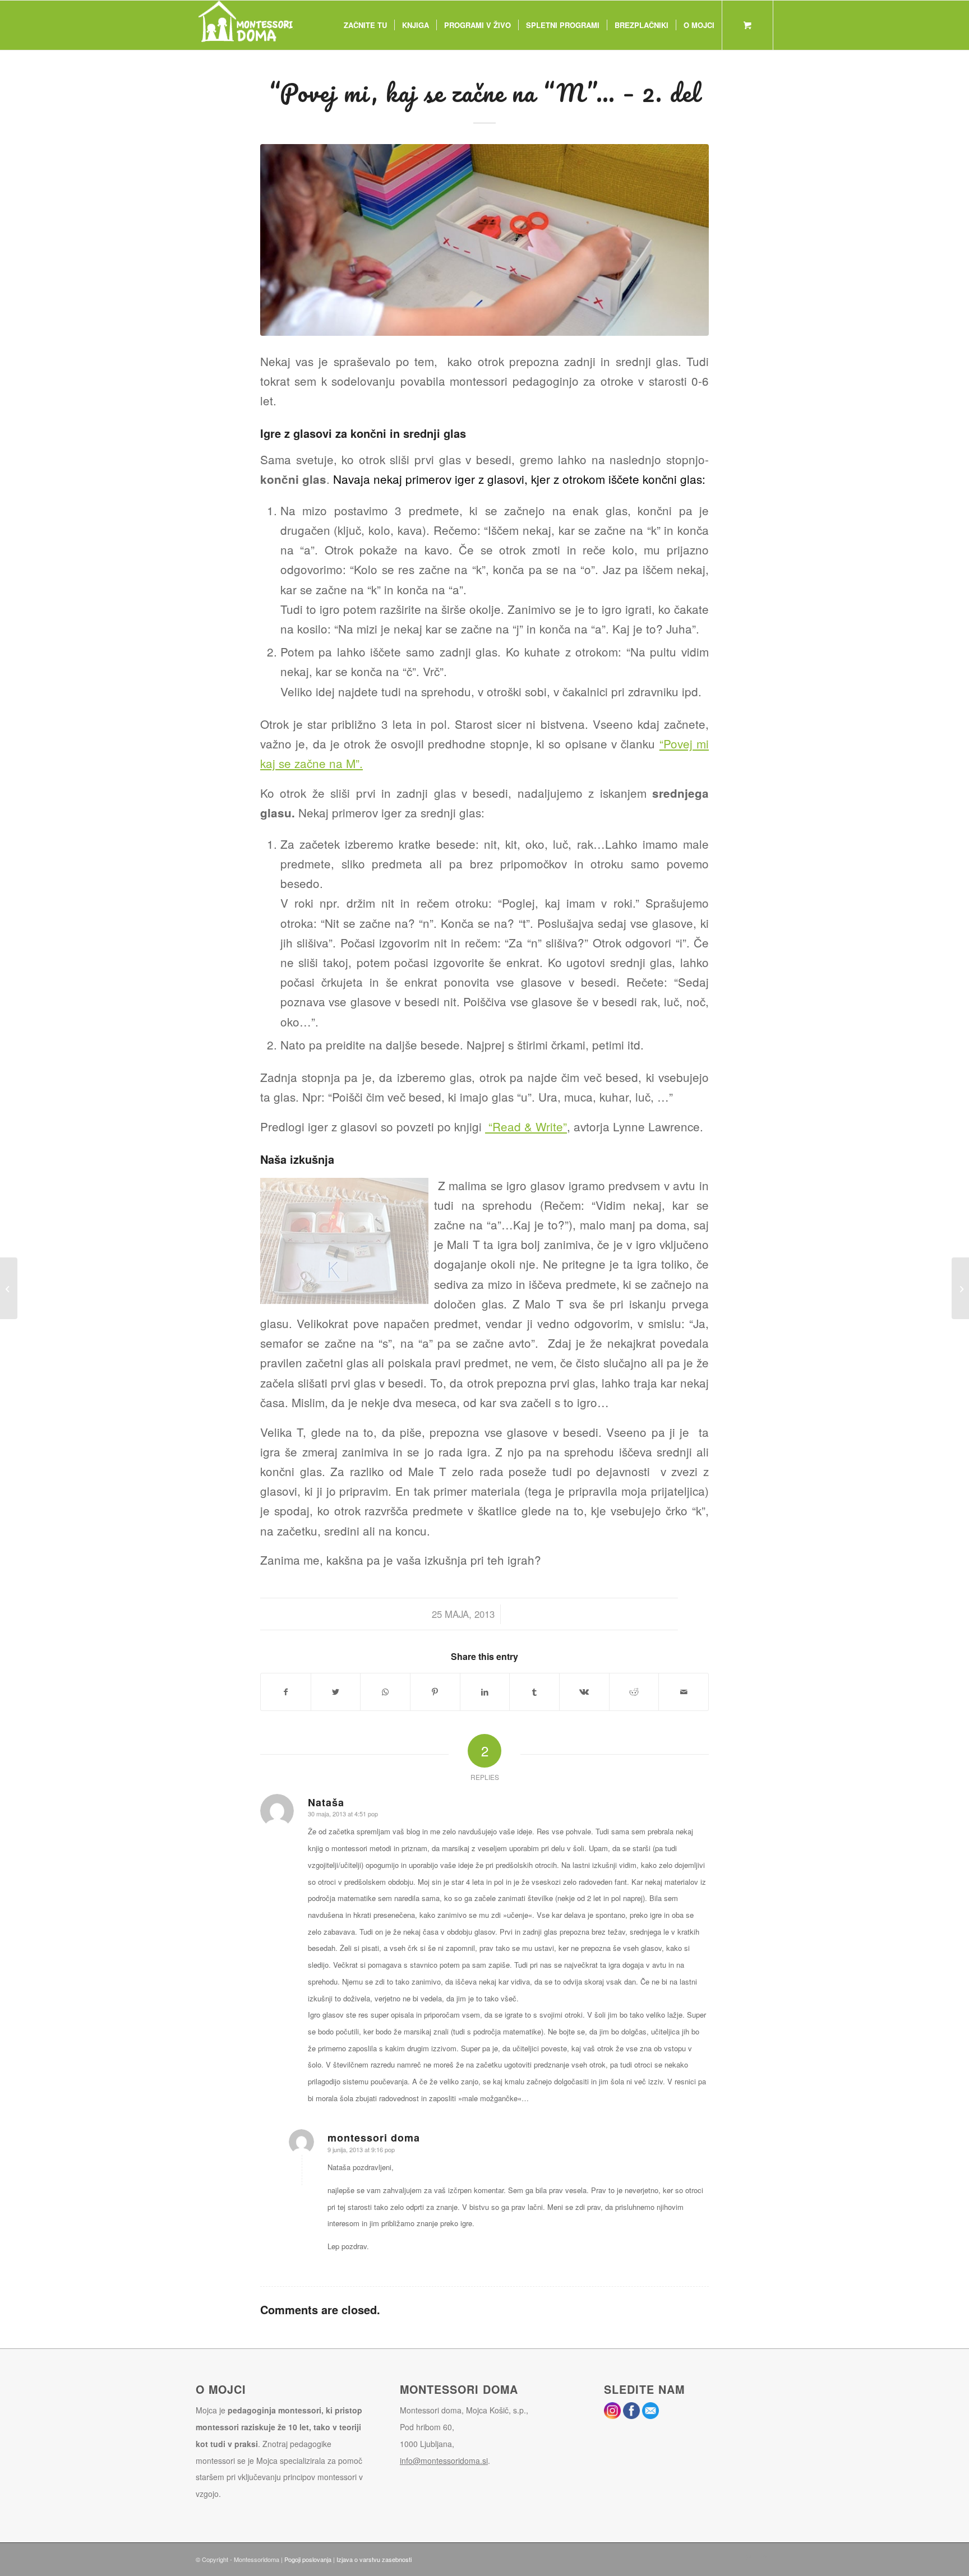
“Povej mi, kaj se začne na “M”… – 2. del (484, 93)
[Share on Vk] (584, 1692)
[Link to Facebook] (765, 2557)
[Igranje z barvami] (960, 1288)
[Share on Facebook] (286, 1692)
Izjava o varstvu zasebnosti (374, 2559)
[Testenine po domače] (9, 1288)
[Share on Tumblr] (534, 1692)
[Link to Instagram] (748, 2557)
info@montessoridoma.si (444, 2461)
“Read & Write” (526, 1126)
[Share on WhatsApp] (385, 1692)
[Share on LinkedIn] (485, 1692)
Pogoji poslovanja (308, 2559)
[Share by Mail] (684, 1692)
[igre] (484, 240)
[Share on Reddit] (634, 1692)
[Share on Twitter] (336, 1692)
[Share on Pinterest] (435, 1692)
